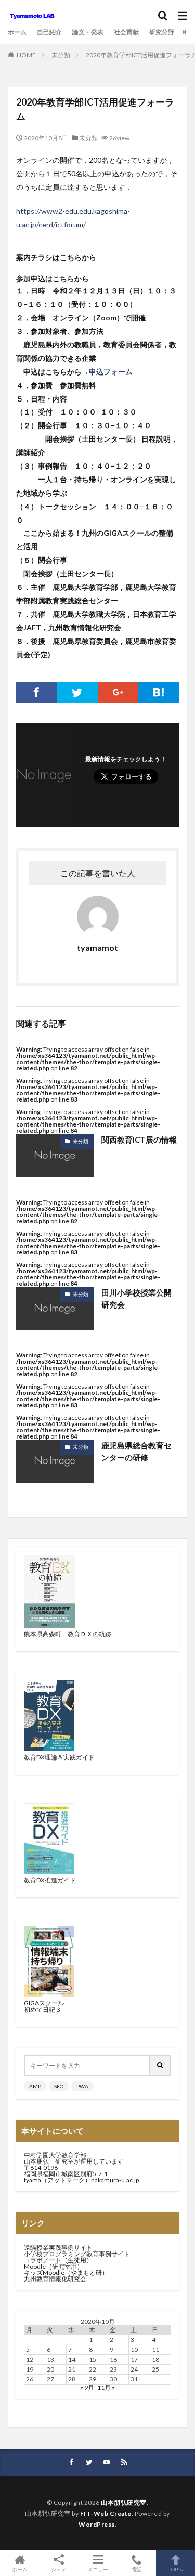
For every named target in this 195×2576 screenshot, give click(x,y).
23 (113, 2369)
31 (134, 2379)
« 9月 (87, 2387)
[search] (161, 2066)
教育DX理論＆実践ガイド (59, 1757)
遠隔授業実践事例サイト (58, 2248)
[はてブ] (159, 692)
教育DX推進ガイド (50, 1880)
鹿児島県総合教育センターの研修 (136, 1451)
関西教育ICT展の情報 (139, 1140)
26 (30, 2379)
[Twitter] (77, 692)
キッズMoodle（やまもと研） (66, 2273)
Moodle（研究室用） (54, 2266)
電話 (137, 2569)
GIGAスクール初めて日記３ (44, 2006)
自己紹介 (49, 32)
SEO (59, 2086)
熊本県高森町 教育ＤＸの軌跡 (68, 1634)
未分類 (61, 55)
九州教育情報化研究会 (55, 2279)
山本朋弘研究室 (124, 2502)
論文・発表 (88, 32)
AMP (35, 2086)
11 (155, 2350)
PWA (82, 2086)
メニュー (98, 2569)
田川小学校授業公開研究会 (136, 1298)
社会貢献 (126, 32)
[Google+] (118, 692)
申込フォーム (111, 372)
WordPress (97, 2524)
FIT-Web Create (106, 2513)
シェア (59, 2569)
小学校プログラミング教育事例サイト (77, 2254)
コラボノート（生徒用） (58, 2260)
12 (30, 2359)
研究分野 (162, 32)
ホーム (17, 32)
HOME (26, 55)
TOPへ (176, 2569)
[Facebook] (36, 692)
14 (72, 2359)
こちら (71, 257)
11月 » (106, 2387)
